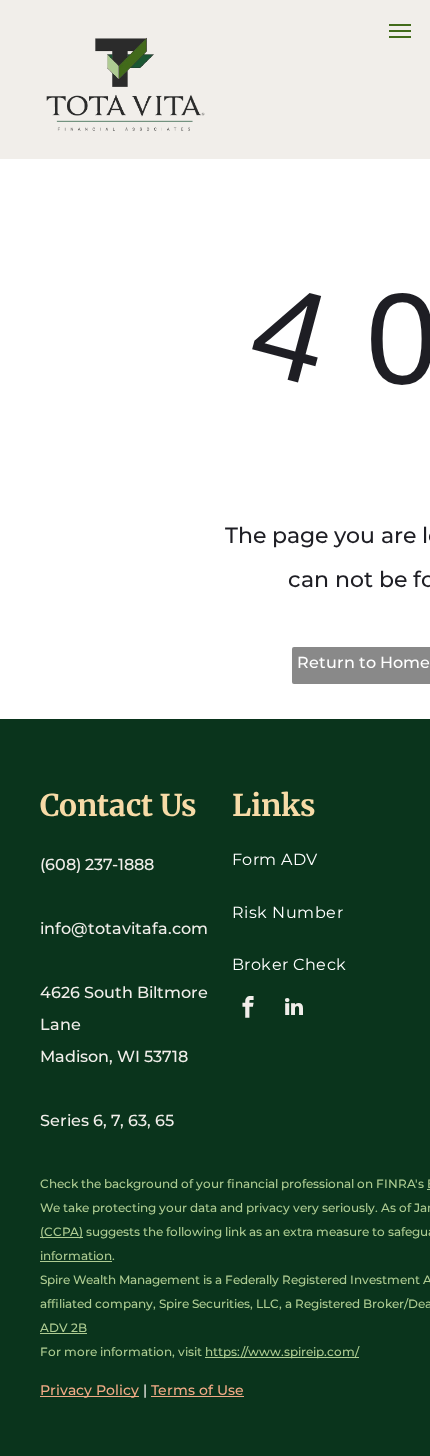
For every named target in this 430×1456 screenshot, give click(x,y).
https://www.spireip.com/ (282, 1351)
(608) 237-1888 (97, 864)
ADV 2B (63, 1327)
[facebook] (248, 1009)
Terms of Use (197, 1390)
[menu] (400, 31)
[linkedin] (294, 1009)
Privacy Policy (89, 1390)
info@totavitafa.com (124, 928)
